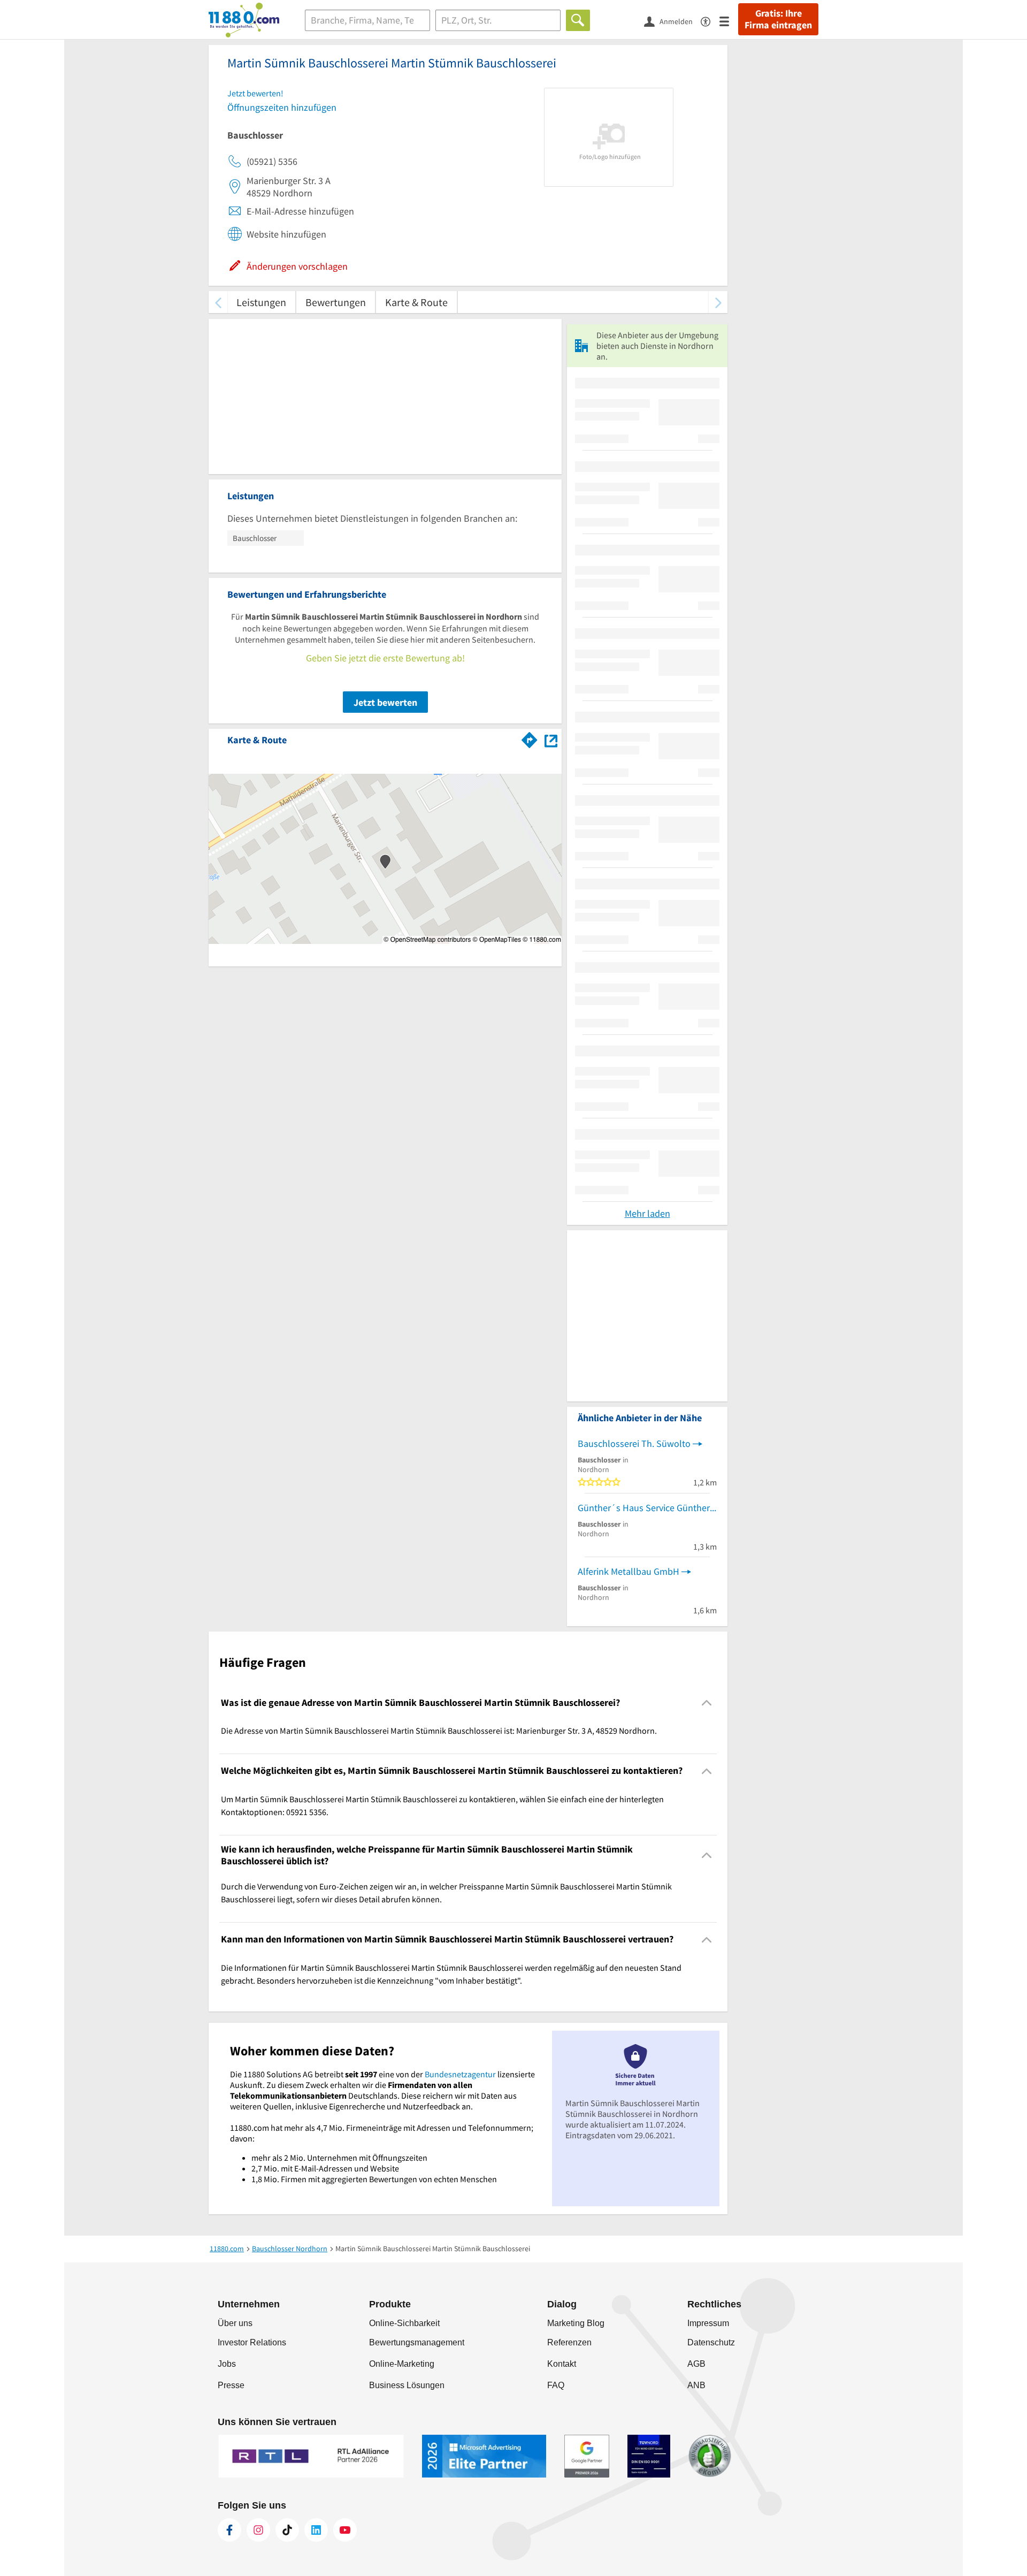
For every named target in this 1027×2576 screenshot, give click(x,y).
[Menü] (729, 21)
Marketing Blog (576, 2323)
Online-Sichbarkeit (404, 2323)
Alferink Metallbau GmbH (629, 1571)
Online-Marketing (402, 2364)
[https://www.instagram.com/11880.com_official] (258, 2530)
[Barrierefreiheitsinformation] (710, 21)
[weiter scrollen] (718, 302)
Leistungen (261, 302)
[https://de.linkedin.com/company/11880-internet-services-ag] (316, 2530)
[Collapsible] (707, 1703)
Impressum (708, 2323)
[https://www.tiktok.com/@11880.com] (287, 2530)
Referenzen (569, 2342)
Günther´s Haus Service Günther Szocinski (647, 1508)
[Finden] (578, 20)
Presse (231, 2385)
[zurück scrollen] (218, 302)
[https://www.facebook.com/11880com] (229, 2530)
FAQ (556, 2385)
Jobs (227, 2364)
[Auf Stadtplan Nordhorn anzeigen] (551, 739)
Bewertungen (336, 302)
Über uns (235, 2323)
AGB (696, 2364)
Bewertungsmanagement (417, 2342)
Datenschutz (711, 2342)
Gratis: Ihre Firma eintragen (778, 19)
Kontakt (562, 2364)
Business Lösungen (407, 2385)
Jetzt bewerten (385, 702)
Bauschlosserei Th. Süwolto (634, 1443)
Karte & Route (416, 302)
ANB (696, 2385)
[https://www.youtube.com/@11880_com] (345, 2530)
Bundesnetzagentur (460, 2074)
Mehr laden (647, 1213)
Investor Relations (252, 2342)
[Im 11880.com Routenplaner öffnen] (530, 738)
